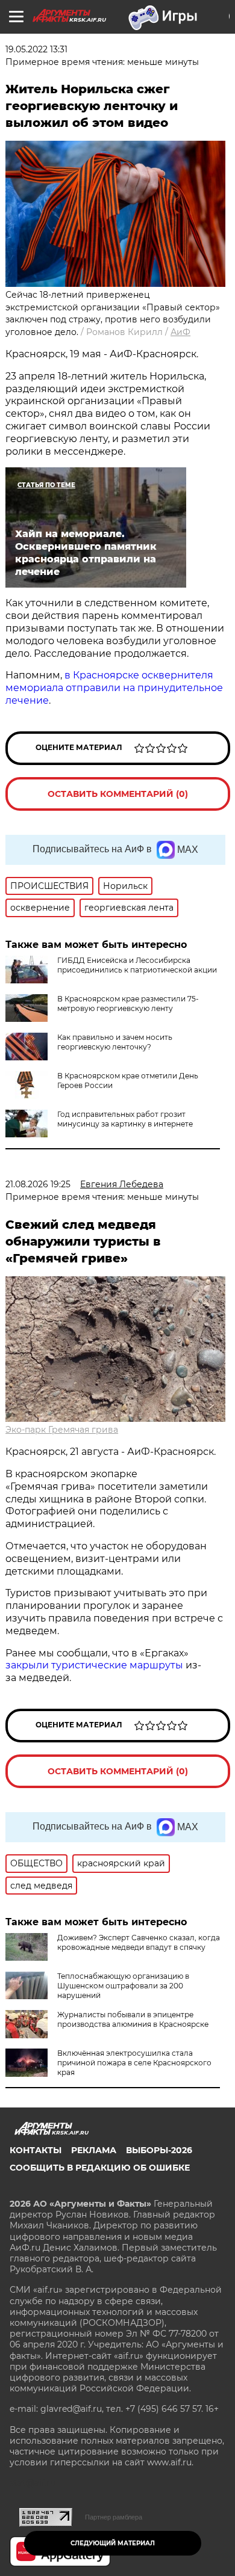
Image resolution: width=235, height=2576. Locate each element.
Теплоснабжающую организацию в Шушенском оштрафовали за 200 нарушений (123, 1986)
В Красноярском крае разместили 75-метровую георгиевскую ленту (128, 1004)
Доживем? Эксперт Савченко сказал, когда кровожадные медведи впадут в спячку (139, 1942)
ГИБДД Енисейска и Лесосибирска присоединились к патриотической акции (137, 965)
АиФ (180, 332)
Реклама (94, 2150)
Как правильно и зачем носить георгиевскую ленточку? (115, 1042)
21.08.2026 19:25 (38, 1184)
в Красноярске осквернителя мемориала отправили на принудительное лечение (114, 688)
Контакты (36, 2150)
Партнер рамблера (114, 2517)
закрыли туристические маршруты (94, 1665)
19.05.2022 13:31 (36, 49)
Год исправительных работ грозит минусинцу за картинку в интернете (125, 1119)
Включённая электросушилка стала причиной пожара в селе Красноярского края (134, 2063)
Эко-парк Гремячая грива (62, 1430)
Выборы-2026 (159, 2150)
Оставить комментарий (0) (118, 794)
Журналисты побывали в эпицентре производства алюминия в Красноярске (133, 2019)
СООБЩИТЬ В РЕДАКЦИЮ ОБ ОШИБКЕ (100, 2168)
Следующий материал (113, 2543)
